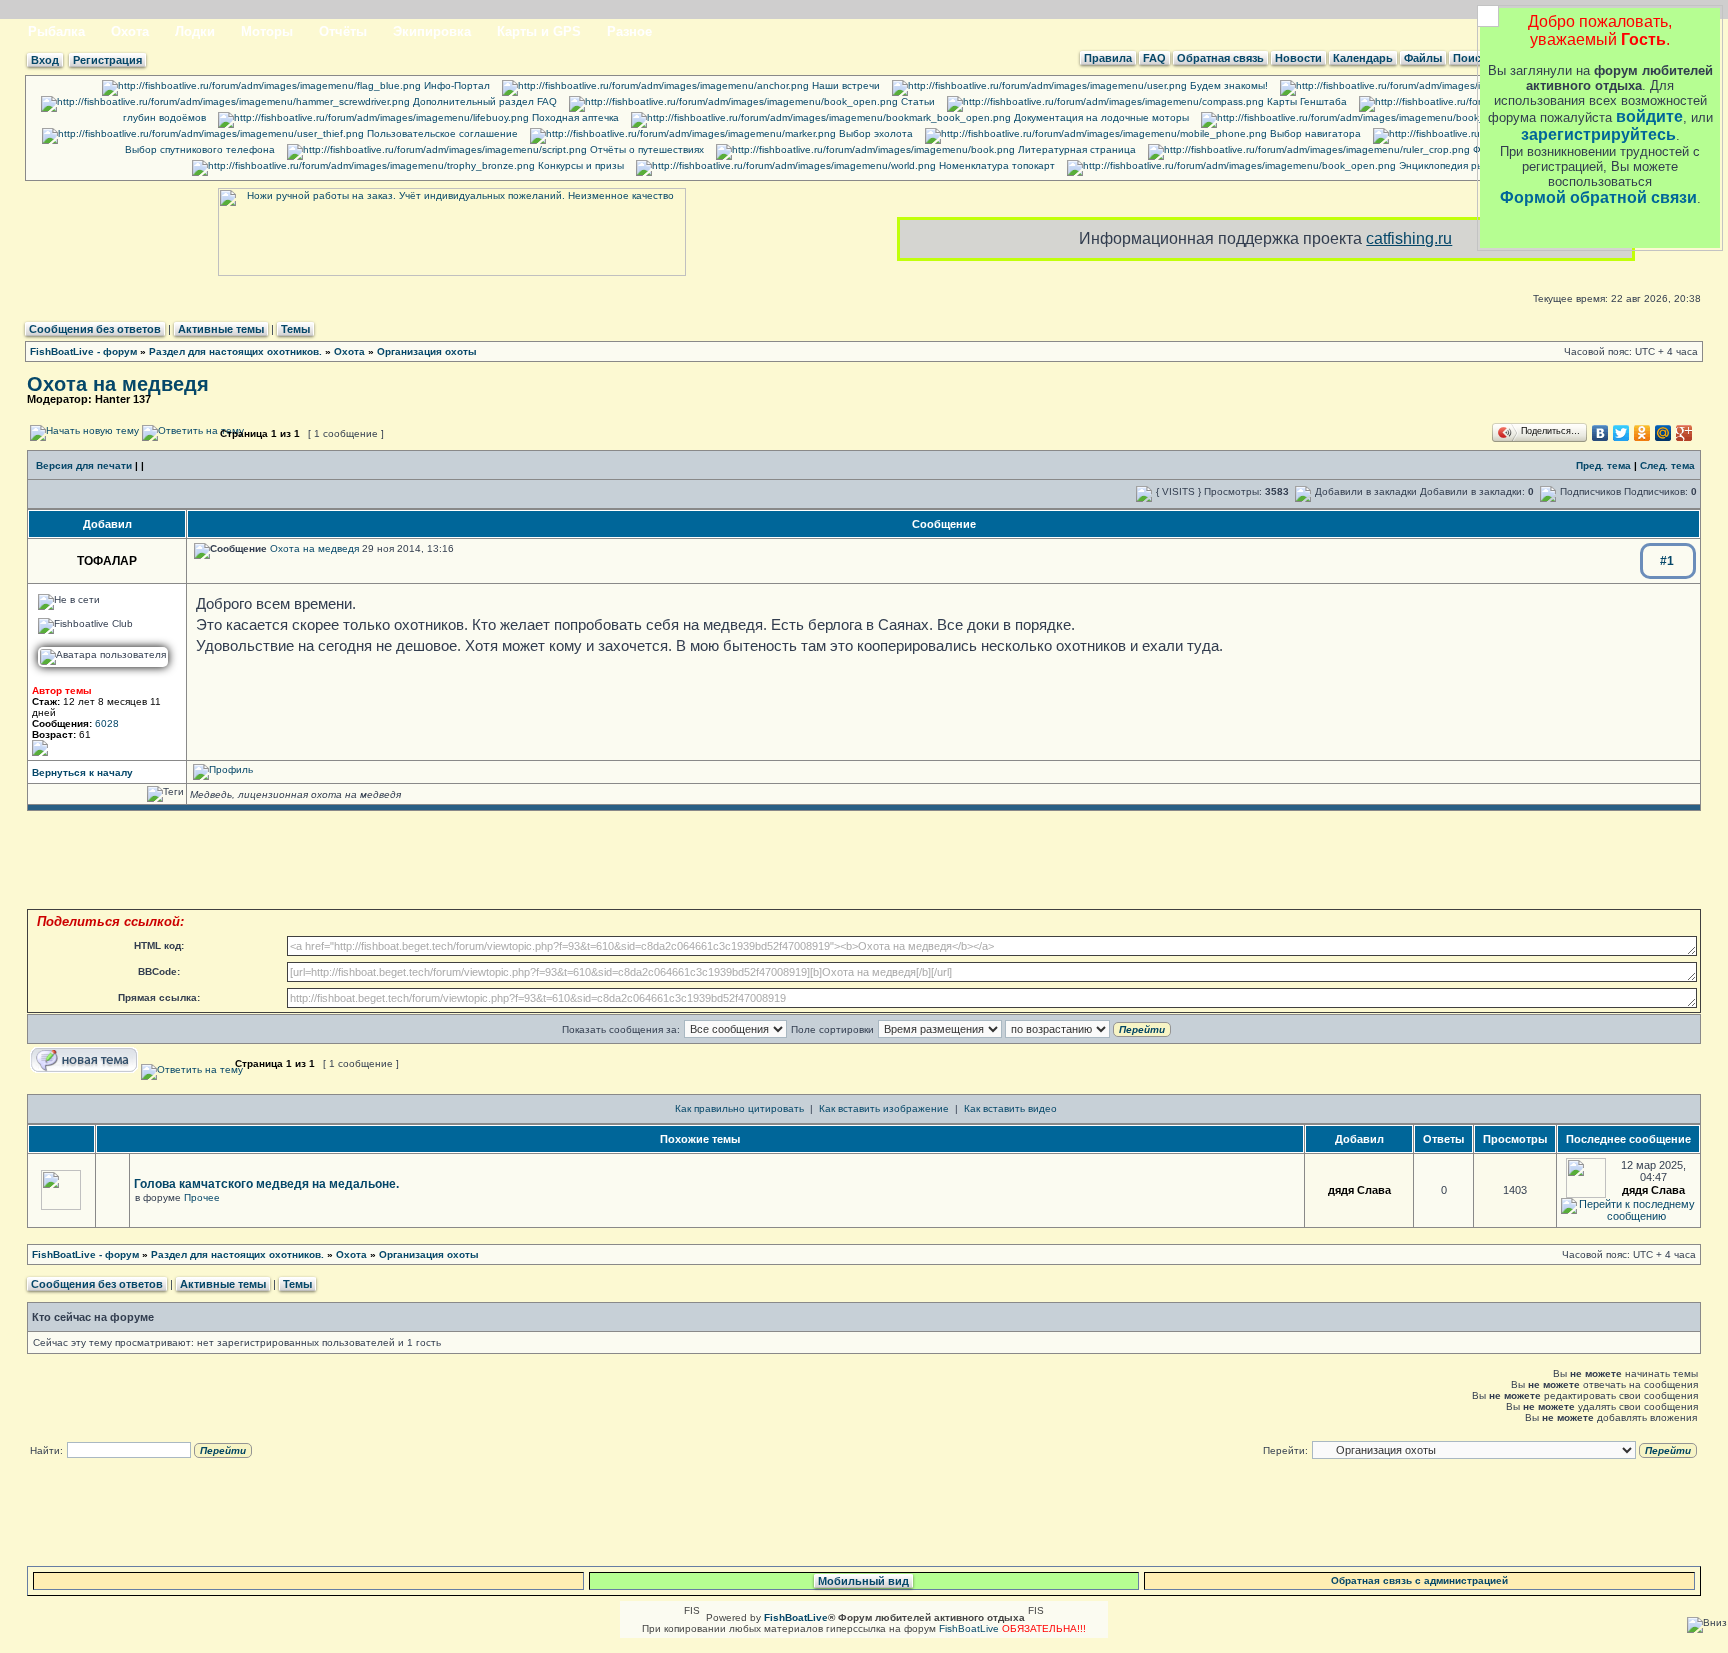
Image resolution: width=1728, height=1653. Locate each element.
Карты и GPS (539, 31)
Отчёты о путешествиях (645, 149)
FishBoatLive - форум (83, 351)
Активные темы (221, 329)
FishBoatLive (969, 1628)
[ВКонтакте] (1600, 433)
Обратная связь (1220, 58)
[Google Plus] (1684, 433)
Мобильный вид (863, 1581)
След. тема (1667, 465)
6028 (107, 723)
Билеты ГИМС (1561, 117)
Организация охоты (427, 351)
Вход (45, 60)
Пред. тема (1603, 465)
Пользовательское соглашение (441, 133)
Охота (130, 31)
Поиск (1470, 58)
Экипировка (432, 31)
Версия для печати (84, 465)
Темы (295, 329)
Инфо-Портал (455, 85)
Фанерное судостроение (1532, 149)
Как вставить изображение (884, 1108)
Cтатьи (916, 101)
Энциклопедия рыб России (1462, 165)
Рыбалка (56, 31)
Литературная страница (1075, 149)
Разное (629, 31)
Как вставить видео (1010, 1108)
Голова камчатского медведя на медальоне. (266, 1184)
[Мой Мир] (1663, 433)
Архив (1602, 85)
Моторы (267, 31)
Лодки (195, 31)
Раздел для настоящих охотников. (235, 351)
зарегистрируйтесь (1598, 134)
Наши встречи (844, 85)
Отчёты (343, 31)
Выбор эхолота (874, 133)
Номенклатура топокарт (995, 165)
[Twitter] (1621, 433)
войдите (1649, 116)
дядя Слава (1359, 1190)
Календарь (1363, 58)
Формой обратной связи (1598, 197)
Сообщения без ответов (95, 329)
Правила (1108, 58)
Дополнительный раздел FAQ (483, 101)
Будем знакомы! (1227, 85)
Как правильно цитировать (739, 1108)
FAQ (1154, 58)
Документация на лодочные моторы (1100, 117)
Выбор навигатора (1314, 133)
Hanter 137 (123, 399)
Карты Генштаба (1305, 101)
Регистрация (107, 60)
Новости (1298, 58)
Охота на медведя (118, 384)
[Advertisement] (864, 860)
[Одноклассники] (1642, 433)
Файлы (1423, 58)
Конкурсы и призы (579, 165)
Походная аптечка (574, 117)
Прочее (202, 1197)
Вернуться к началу (82, 772)
